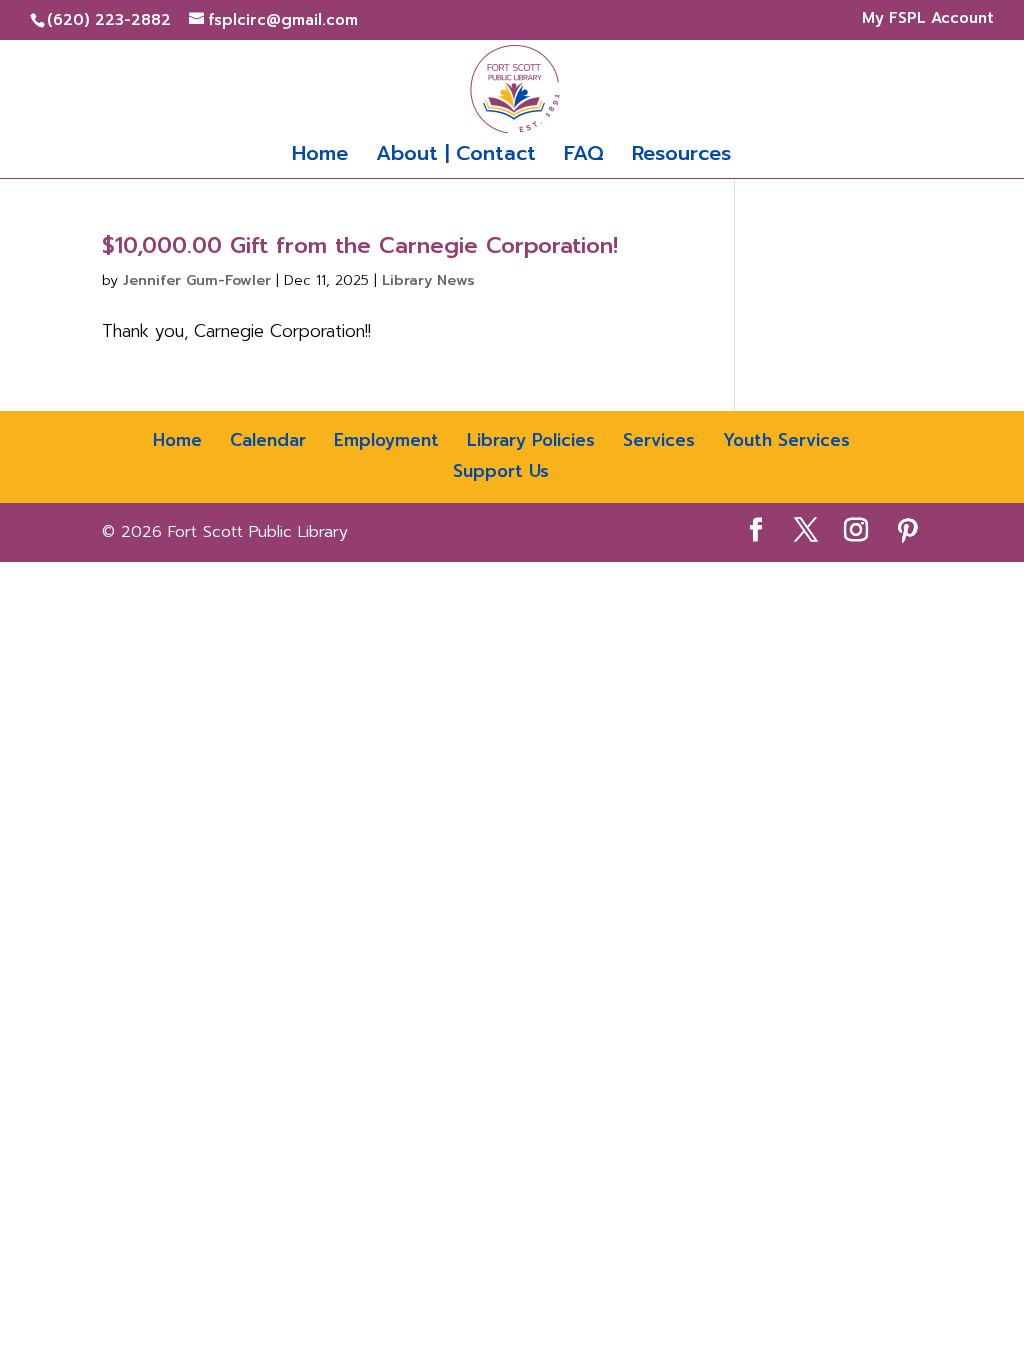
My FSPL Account (923, 20)
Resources (681, 157)
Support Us (501, 471)
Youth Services (786, 440)
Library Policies (531, 440)
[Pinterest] (908, 531)
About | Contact (456, 157)
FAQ (584, 157)
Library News (428, 280)
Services (659, 440)
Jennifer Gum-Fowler (197, 280)
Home (320, 157)
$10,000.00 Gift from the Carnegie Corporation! (360, 245)
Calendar (268, 440)
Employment (386, 440)
